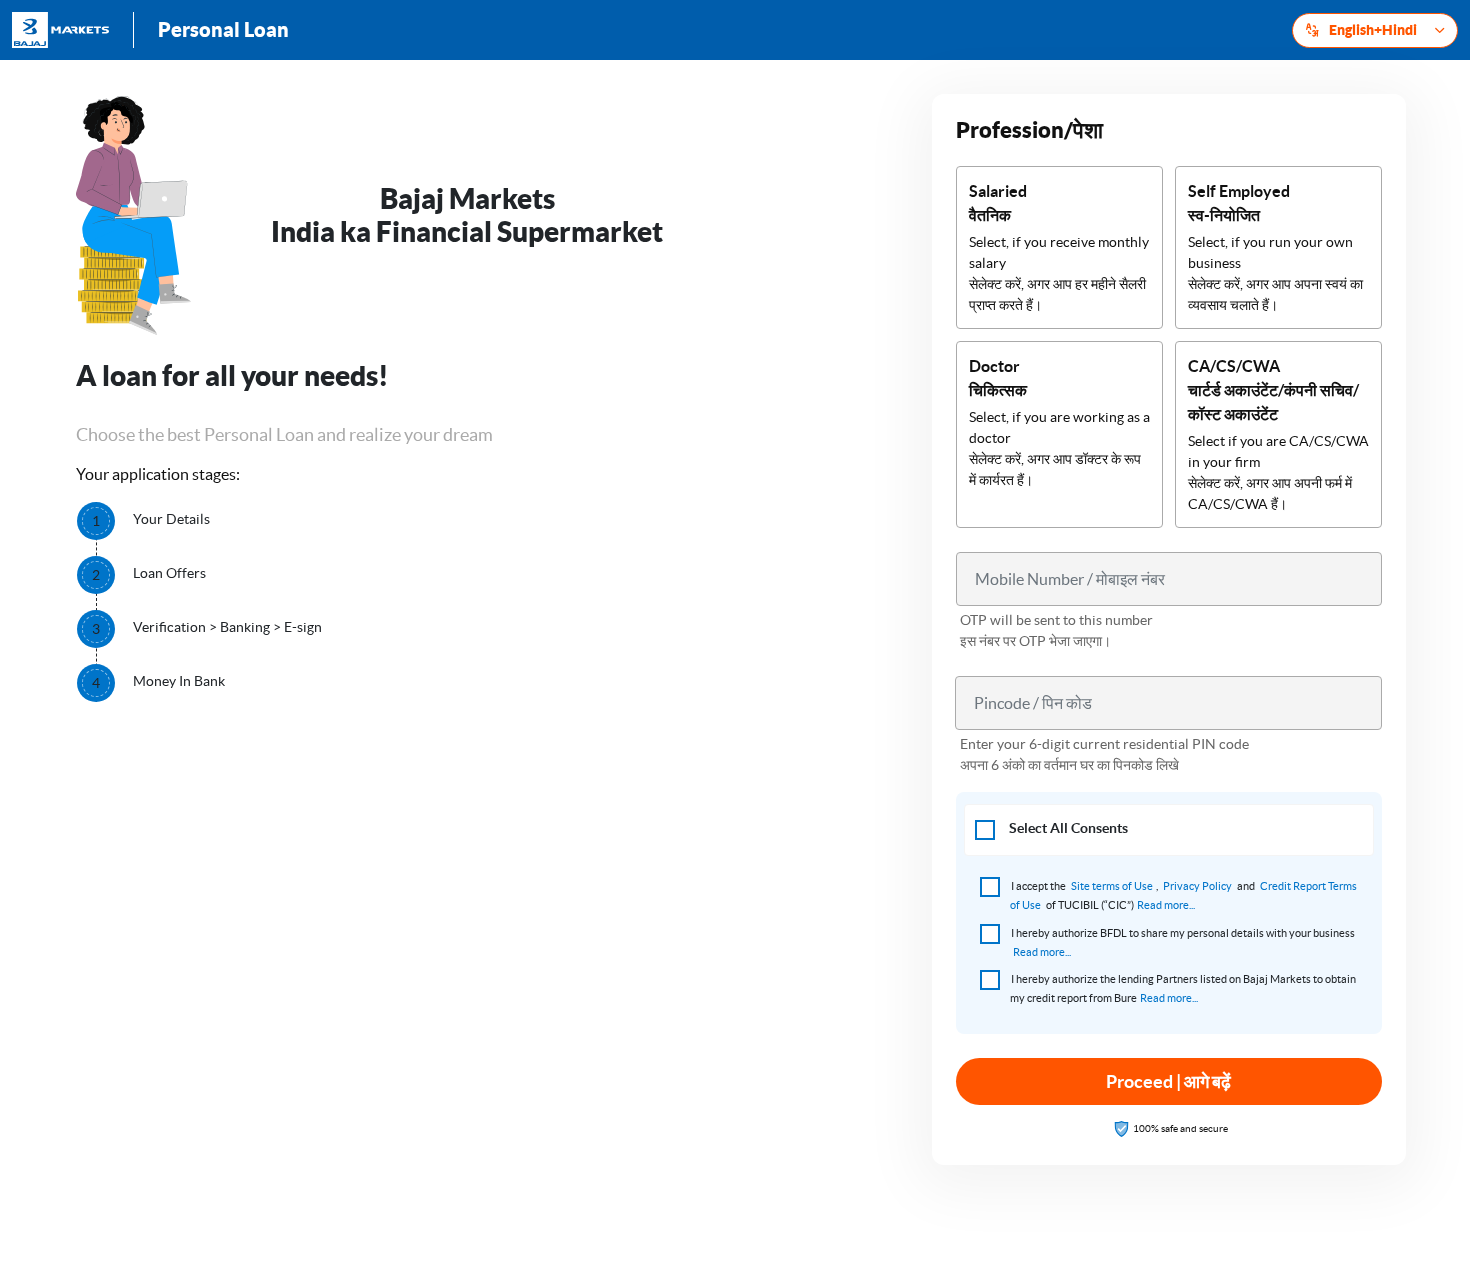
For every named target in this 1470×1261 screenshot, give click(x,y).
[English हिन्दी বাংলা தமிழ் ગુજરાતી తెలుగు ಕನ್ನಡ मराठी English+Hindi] (1375, 30)
